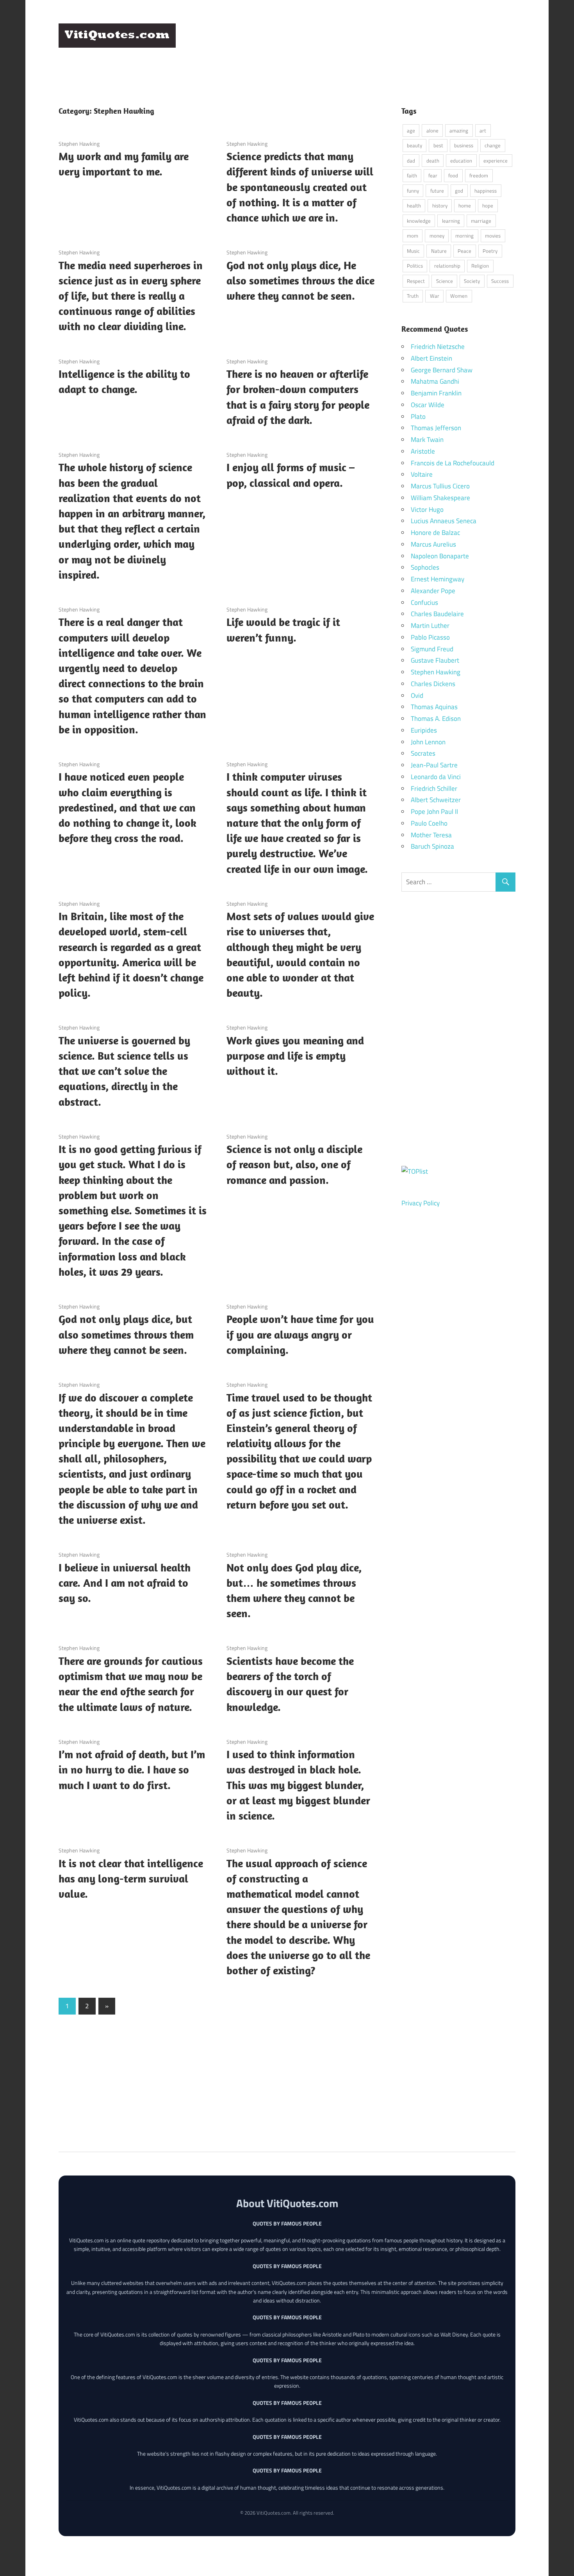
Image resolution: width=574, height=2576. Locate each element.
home (465, 206)
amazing (459, 130)
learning (451, 221)
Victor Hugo (427, 509)
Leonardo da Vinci (436, 777)
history (440, 206)
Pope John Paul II (434, 812)
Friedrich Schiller (434, 788)
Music (413, 251)
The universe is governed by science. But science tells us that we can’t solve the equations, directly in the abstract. (124, 1071)
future (437, 191)
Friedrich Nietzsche (438, 347)
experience (496, 161)
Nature (439, 251)
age (411, 130)
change (493, 145)
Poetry (490, 251)
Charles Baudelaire (437, 614)
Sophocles (425, 567)
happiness (486, 191)
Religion (480, 266)
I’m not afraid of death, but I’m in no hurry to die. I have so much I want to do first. (132, 1769)
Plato (418, 417)
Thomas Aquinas (434, 707)
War (435, 296)
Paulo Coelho (429, 823)
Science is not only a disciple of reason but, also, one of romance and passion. (294, 1164)
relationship (447, 266)
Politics (415, 266)
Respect (416, 281)
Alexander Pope (433, 591)
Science (445, 281)
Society (472, 281)
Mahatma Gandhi (435, 381)
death (433, 161)
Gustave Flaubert (435, 660)
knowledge (419, 221)
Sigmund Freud (432, 649)
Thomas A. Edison (436, 719)
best (438, 145)
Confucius (424, 602)
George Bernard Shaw (442, 370)
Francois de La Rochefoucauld (453, 463)
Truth (413, 296)
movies (493, 236)
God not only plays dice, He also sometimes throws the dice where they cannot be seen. (300, 280)
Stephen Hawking (79, 144)
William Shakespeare (440, 498)
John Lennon (428, 742)
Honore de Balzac (435, 533)
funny (413, 191)
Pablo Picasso (430, 637)
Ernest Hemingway (438, 579)
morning (464, 236)
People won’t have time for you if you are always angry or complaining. (300, 1334)
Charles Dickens (433, 684)
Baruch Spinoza (432, 846)
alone (432, 130)
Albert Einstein (431, 358)
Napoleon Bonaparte (440, 556)
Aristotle (423, 451)
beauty (414, 145)
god (459, 191)
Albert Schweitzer (436, 800)
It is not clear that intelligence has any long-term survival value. (131, 1878)
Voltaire (422, 474)
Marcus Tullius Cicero (440, 486)
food (453, 175)
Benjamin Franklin (436, 393)
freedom (479, 175)
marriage (481, 221)
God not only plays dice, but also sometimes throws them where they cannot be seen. (126, 1334)
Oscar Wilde (428, 405)
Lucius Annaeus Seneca (444, 521)
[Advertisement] (373, 43)
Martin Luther (430, 626)
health (414, 206)
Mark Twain (427, 440)
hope (488, 206)
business (464, 145)
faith (412, 175)
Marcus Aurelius (433, 544)
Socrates (423, 753)
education (461, 161)
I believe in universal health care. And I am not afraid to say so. (125, 1583)
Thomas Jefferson (436, 428)
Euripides (424, 730)
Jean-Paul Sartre (434, 765)
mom (413, 236)
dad (411, 161)
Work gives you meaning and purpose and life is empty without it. (295, 1056)
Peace (464, 251)
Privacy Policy (421, 1203)
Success (500, 281)
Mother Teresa (431, 835)
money (437, 236)
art (483, 130)
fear (433, 175)
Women (459, 296)
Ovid (417, 695)
